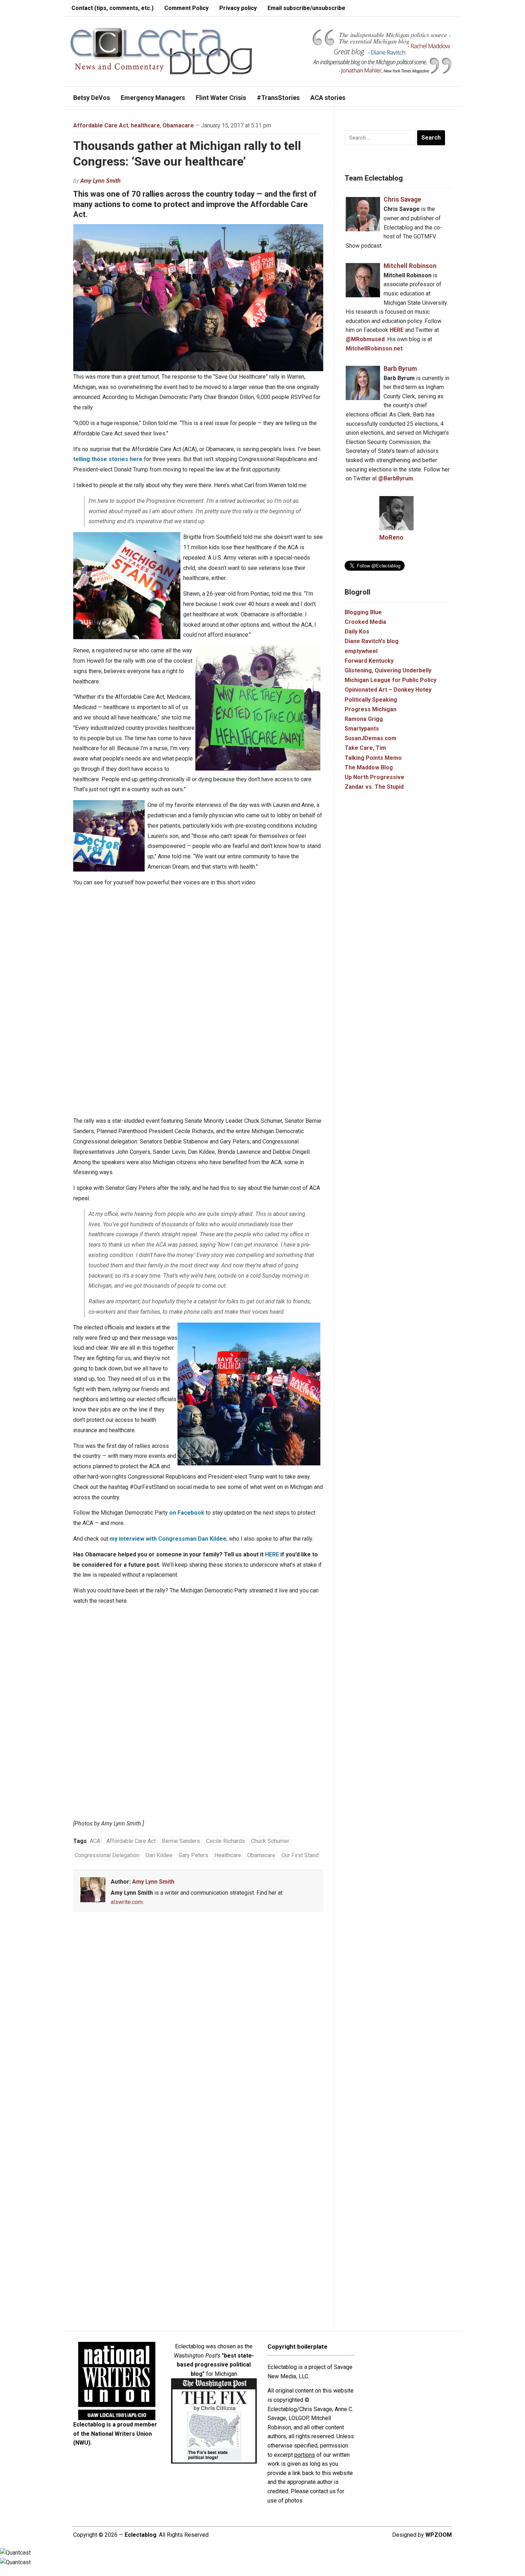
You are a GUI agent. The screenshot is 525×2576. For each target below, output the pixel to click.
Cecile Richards (226, 1841)
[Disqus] (198, 2023)
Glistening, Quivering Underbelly (388, 670)
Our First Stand (300, 1855)
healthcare (145, 125)
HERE (272, 1554)
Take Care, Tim (365, 748)
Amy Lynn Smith (101, 181)
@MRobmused (365, 339)
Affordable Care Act (101, 125)
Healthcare (228, 1855)
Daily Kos (357, 632)
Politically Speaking (371, 700)
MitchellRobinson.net (374, 348)
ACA (95, 1841)
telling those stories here (108, 459)
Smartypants (362, 729)
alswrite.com (127, 1902)
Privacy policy (238, 8)
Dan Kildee (159, 1855)
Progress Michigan (371, 709)
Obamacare (178, 125)
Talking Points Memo (373, 758)
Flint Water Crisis (221, 98)
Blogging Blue (363, 612)
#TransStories (278, 98)
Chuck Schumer (270, 1841)
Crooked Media (365, 622)
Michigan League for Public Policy (391, 680)
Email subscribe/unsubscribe (306, 8)
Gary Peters (193, 1855)
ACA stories (328, 98)
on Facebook (187, 1513)
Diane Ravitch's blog (372, 641)
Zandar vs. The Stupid (374, 787)
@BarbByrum (396, 478)
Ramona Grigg (364, 719)
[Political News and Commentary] (161, 51)
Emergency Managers (153, 98)
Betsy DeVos (92, 98)
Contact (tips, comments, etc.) (112, 8)
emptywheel (361, 651)
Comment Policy (186, 8)
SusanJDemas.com (371, 738)
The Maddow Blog (369, 767)
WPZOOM (439, 2535)
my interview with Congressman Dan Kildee (168, 1539)
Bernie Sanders (181, 1841)
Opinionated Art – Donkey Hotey (388, 690)
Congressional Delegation (107, 1855)
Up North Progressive (374, 777)
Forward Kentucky (369, 661)
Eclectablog (141, 2535)
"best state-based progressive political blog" (215, 2365)
